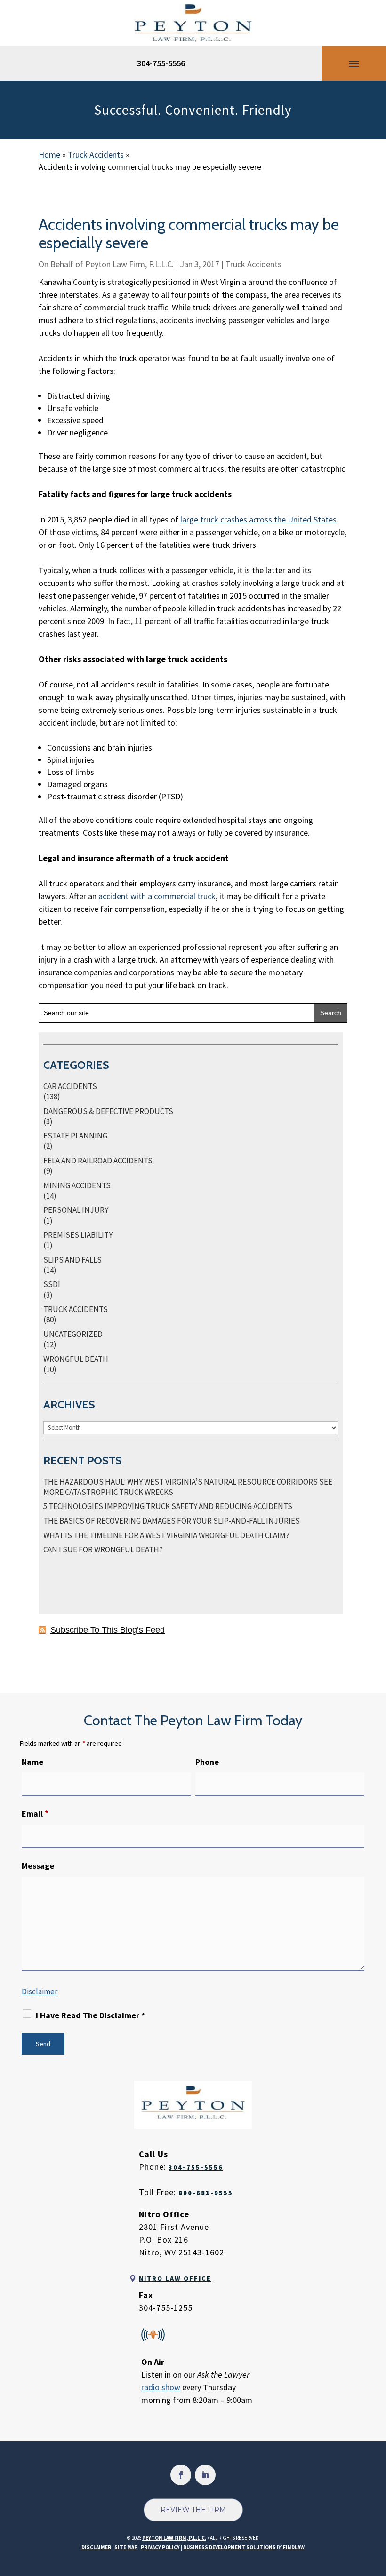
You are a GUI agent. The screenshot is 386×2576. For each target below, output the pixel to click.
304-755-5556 (161, 63)
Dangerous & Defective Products (108, 1111)
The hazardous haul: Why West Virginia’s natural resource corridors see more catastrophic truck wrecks (188, 1487)
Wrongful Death (76, 1359)
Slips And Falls (72, 1260)
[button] (354, 63)
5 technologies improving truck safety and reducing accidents (168, 1506)
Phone (207, 1762)
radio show (161, 2387)
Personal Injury (76, 1210)
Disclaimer (40, 1991)
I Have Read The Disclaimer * (90, 2015)
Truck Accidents (253, 264)
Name (32, 1762)
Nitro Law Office (175, 2278)
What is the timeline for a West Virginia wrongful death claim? (166, 1535)
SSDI (52, 1284)
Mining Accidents (77, 1185)
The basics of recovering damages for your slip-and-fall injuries (172, 1521)
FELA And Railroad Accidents (98, 1161)
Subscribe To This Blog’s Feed (108, 1630)
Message (38, 1866)
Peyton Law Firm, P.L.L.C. (129, 264)
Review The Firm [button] (193, 2510)
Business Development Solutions (229, 2547)
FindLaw (294, 2547)
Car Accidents (70, 1086)
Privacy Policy (160, 2547)
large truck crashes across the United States (258, 519)
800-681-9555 (206, 2193)
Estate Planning (75, 1136)
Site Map (126, 2547)
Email (35, 1813)
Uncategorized (73, 1334)
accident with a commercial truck (157, 896)
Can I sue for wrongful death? (103, 1549)
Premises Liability (78, 1235)
